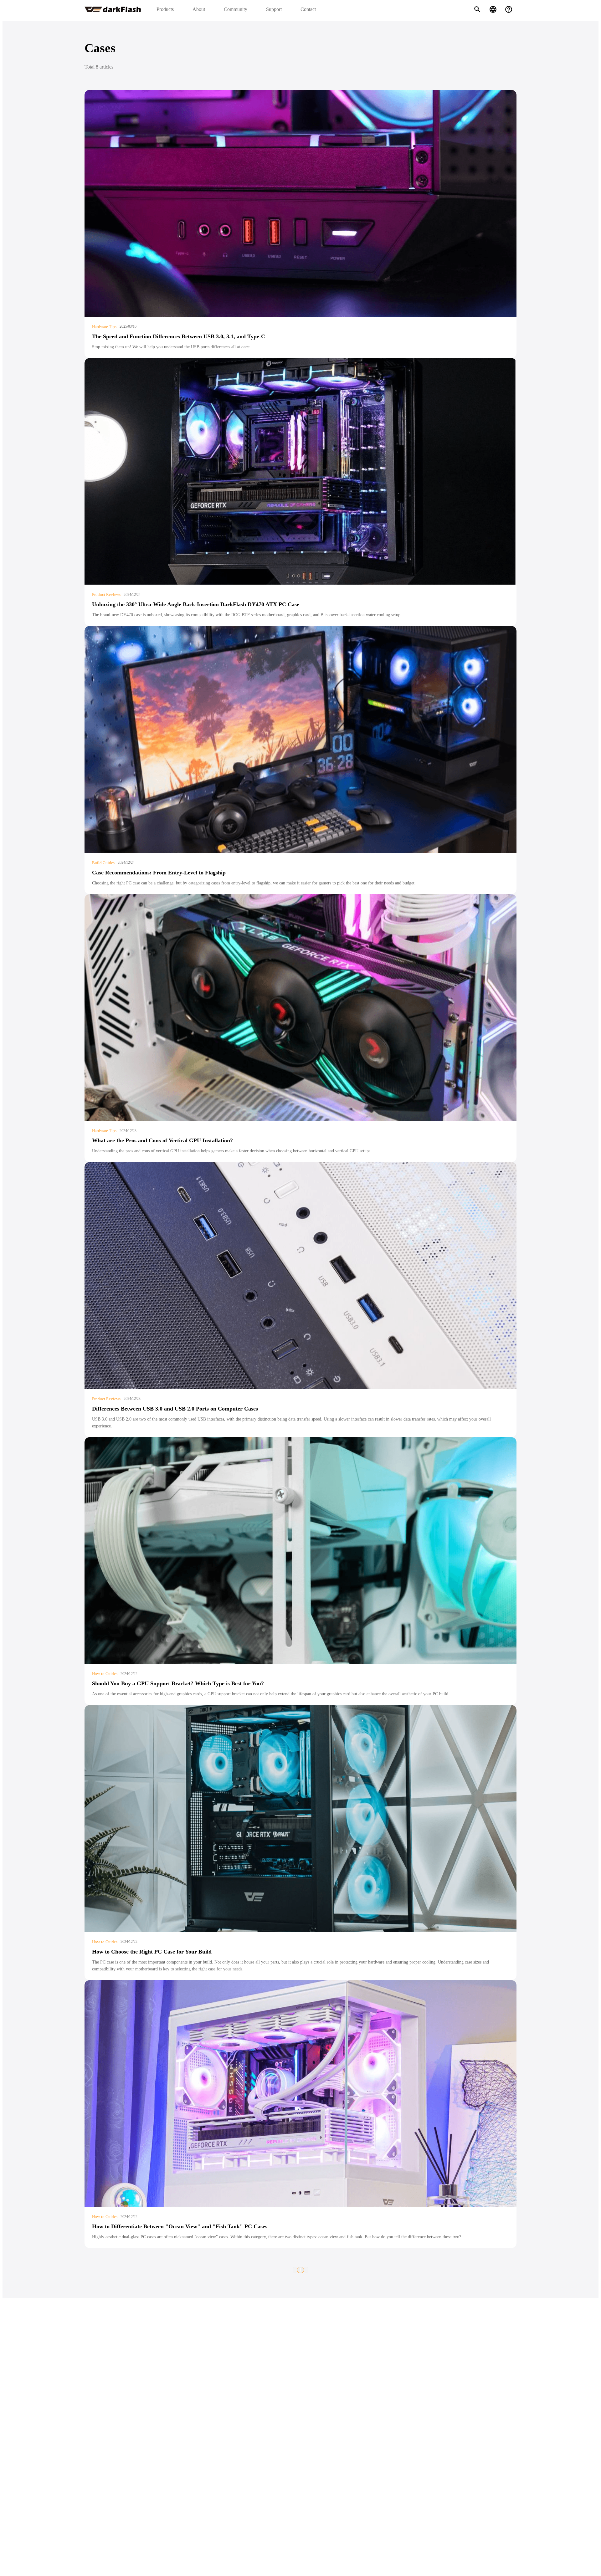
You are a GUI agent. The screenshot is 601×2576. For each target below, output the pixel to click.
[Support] (509, 9)
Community (236, 9)
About (199, 9)
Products (165, 9)
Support (274, 9)
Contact (308, 9)
